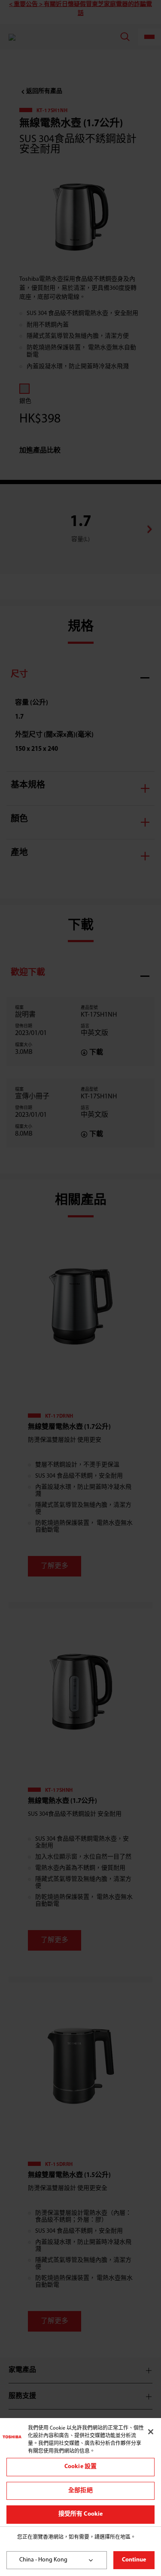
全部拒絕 (80, 2491)
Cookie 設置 (80, 2467)
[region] (80, 2472)
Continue (134, 2560)
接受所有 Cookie (81, 2514)
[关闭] (151, 2432)
